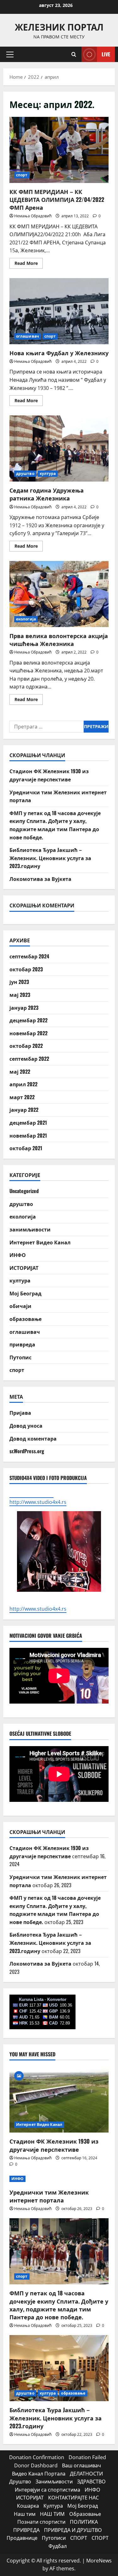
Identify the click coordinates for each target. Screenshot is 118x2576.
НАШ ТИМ (52, 2514)
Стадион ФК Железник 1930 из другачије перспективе (49, 775)
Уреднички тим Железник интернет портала (49, 2196)
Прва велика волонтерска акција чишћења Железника (59, 594)
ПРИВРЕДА (26, 2530)
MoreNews (99, 2561)
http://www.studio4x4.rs (38, 1609)
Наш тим (25, 2514)
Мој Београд (25, 1293)
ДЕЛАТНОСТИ (86, 2474)
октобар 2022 (26, 1046)
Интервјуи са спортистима (48, 2490)
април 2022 (23, 1084)
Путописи (54, 2538)
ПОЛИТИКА (84, 2522)
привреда (22, 1344)
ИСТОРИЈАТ (24, 1268)
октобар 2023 (26, 969)
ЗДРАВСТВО (91, 2482)
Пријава (20, 1413)
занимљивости (30, 1229)
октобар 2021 (26, 1148)
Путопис (20, 1357)
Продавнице (22, 2538)
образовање (25, 1319)
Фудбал (58, 2546)
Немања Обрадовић (33, 216)
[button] (10, 54)
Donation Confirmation (37, 2457)
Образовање (85, 2514)
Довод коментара (33, 1438)
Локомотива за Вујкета (40, 879)
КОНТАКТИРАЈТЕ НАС (73, 2498)
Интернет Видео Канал (40, 1242)
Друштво (20, 2482)
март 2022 (22, 1097)
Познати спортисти (41, 2522)
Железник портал (59, 27)
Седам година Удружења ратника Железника (59, 448)
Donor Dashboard (36, 2465)
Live (106, 54)
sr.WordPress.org (27, 1451)
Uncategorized (24, 1191)
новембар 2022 (28, 1033)
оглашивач (28, 336)
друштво (25, 474)
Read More (29, 264)
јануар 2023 (24, 1008)
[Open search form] (74, 54)
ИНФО (18, 1255)
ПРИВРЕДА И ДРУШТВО (73, 2530)
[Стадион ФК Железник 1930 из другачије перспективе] (59, 2099)
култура (48, 474)
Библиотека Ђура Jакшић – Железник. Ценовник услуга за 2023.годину (50, 858)
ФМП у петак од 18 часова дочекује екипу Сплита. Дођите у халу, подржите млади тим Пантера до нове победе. (55, 825)
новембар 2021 (28, 1135)
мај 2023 (20, 995)
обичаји (20, 1306)
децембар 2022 (28, 1020)
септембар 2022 (29, 1059)
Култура (53, 2506)
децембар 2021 (28, 1122)
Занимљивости (54, 2482)
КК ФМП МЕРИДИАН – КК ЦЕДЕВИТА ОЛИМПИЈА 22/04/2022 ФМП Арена (59, 150)
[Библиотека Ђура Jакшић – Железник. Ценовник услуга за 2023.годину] (59, 2368)
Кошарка (28, 2506)
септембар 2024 (29, 956)
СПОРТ (79, 2538)
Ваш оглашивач (81, 2465)
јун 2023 (19, 982)
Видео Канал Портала (39, 2474)
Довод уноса (26, 1425)
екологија (26, 619)
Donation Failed (87, 2457)
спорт (22, 175)
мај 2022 (20, 1071)
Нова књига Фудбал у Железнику (59, 311)
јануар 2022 (24, 1110)
